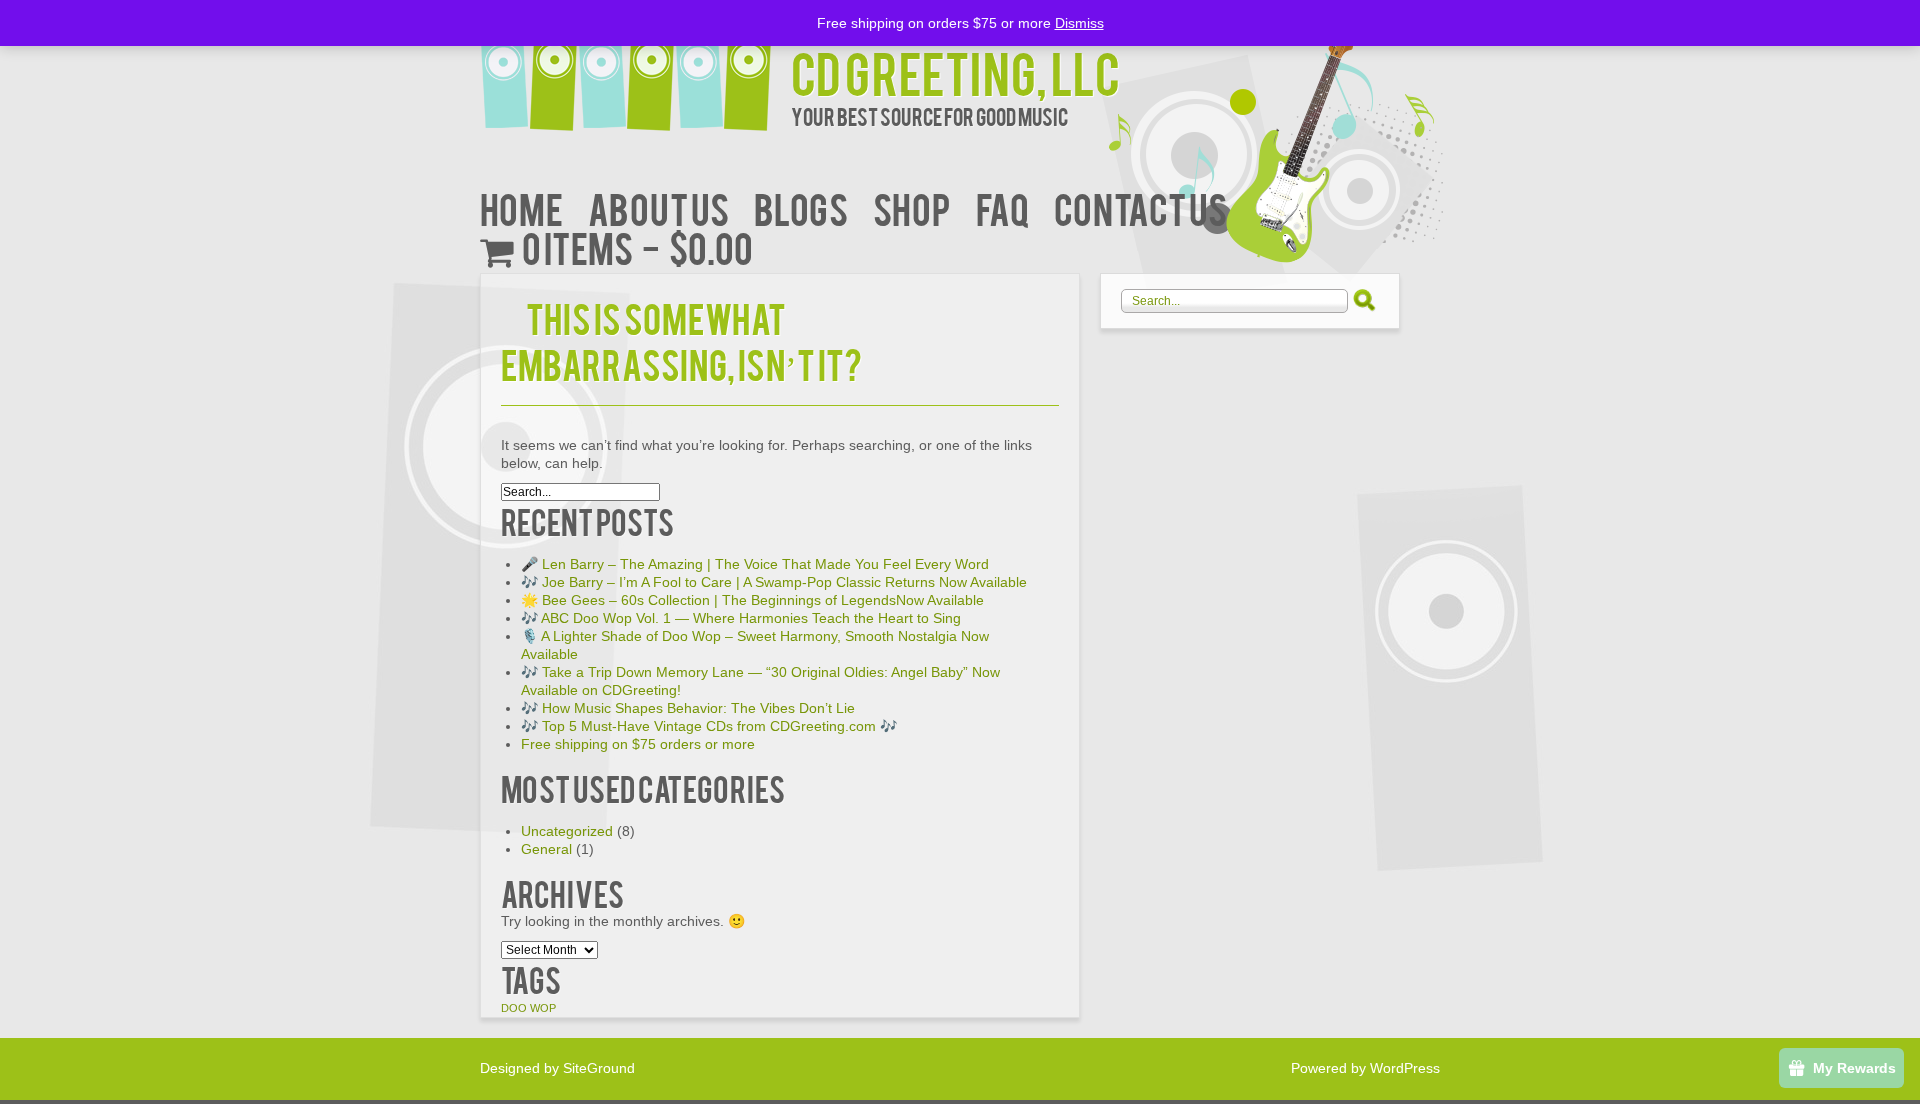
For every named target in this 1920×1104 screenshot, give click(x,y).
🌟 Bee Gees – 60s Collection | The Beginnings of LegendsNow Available (752, 600)
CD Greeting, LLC (955, 71)
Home (521, 207)
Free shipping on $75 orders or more (638, 744)
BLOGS (801, 207)
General (546, 849)
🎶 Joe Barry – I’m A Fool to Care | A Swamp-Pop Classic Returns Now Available (774, 582)
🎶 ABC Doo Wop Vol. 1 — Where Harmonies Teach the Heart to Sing (741, 618)
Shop (912, 207)
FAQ (1002, 207)
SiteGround (599, 1068)
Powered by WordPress (1365, 1068)
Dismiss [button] (1079, 23)
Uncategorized (567, 831)
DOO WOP (528, 1008)
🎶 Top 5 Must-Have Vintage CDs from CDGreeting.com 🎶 (709, 726)
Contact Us (1140, 207)
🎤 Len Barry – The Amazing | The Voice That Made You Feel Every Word (755, 564)
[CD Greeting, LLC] (635, 67)
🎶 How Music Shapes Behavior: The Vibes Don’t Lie (688, 708)
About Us (658, 207)
